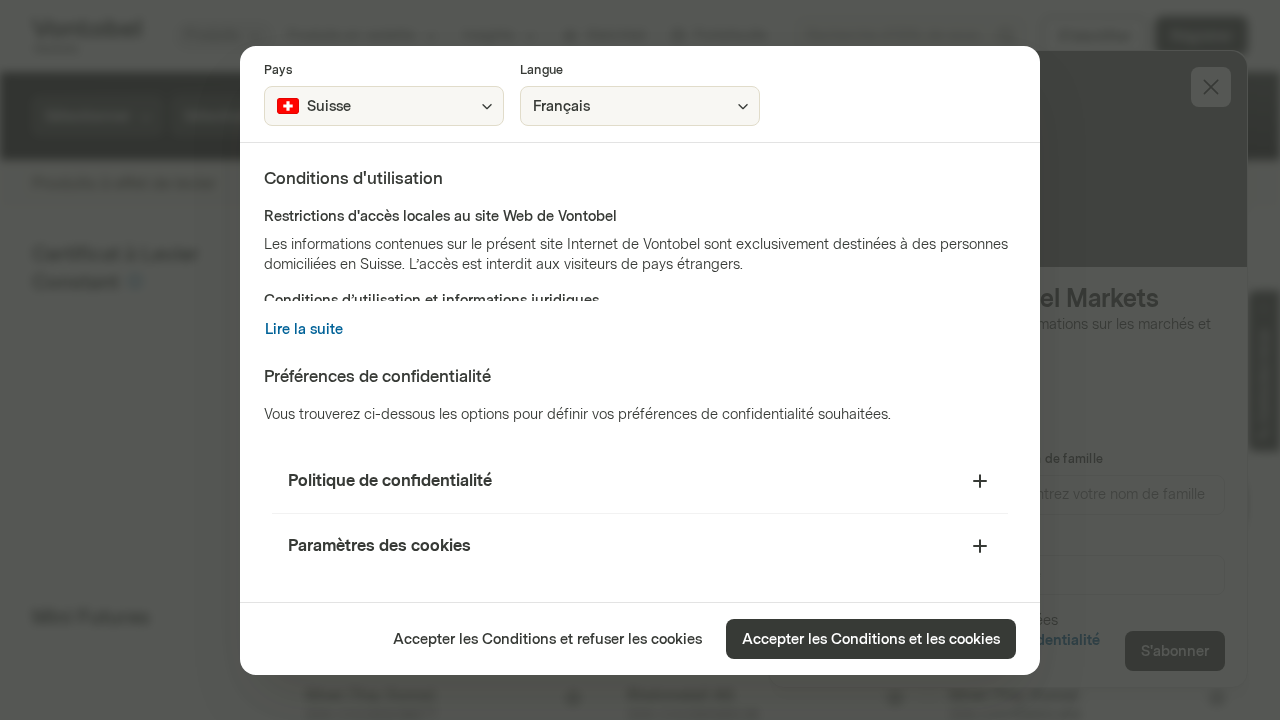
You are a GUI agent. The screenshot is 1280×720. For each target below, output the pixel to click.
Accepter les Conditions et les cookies (871, 639)
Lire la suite (304, 329)
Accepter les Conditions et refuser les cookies (547, 639)
